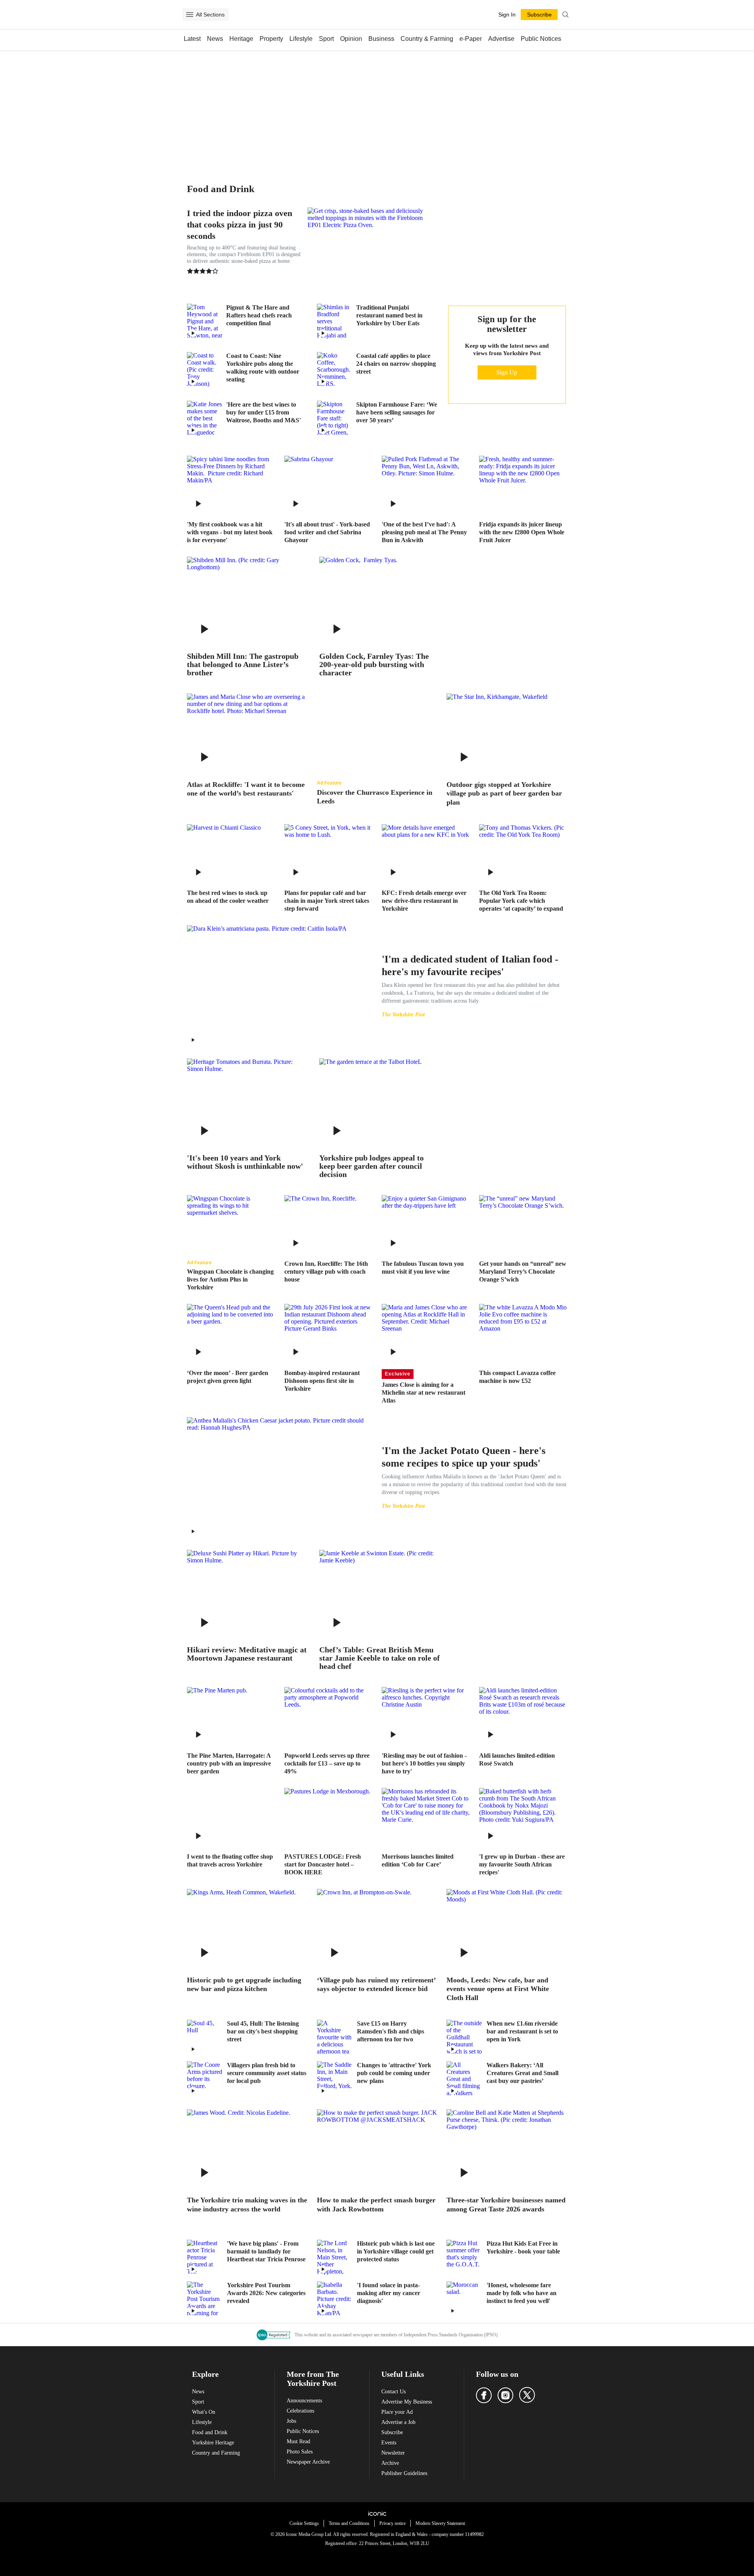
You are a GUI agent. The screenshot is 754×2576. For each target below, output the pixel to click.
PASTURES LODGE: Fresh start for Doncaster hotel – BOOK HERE (323, 1864)
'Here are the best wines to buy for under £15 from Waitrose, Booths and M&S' (264, 412)
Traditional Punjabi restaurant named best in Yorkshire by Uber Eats (389, 315)
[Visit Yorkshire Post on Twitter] (527, 2395)
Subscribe (392, 2432)
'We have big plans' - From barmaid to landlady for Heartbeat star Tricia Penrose (266, 2251)
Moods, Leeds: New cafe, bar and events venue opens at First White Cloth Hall (498, 1989)
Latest (192, 39)
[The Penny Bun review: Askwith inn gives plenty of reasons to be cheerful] (426, 485)
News (215, 39)
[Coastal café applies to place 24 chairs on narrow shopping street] (335, 370)
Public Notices (541, 39)
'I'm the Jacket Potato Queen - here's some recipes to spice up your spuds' (464, 1457)
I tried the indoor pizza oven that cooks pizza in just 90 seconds (240, 225)
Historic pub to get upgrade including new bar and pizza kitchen (244, 1985)
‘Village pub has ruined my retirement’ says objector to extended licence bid (376, 1985)
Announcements (304, 2401)
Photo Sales (300, 2452)
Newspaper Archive (308, 2462)
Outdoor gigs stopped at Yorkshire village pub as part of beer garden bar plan (504, 793)
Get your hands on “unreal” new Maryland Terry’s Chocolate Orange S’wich (523, 1271)
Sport (326, 39)
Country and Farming (216, 2453)
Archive (390, 2463)
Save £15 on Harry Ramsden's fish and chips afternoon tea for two (391, 2031)
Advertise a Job (398, 2422)
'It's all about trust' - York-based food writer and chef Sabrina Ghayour (327, 532)
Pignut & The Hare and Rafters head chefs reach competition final (259, 315)
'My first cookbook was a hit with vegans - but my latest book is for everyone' (230, 532)
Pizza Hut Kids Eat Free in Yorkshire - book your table (523, 2247)
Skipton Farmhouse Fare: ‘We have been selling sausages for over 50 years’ (397, 412)
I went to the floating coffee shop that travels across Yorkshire (230, 1860)
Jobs (291, 2421)
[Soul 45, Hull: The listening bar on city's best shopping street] (205, 2037)
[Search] (565, 15)
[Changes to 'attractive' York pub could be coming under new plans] (335, 2079)
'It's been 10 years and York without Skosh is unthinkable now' (245, 1162)
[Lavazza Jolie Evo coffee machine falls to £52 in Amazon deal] (523, 1333)
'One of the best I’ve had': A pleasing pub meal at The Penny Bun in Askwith (424, 532)
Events (389, 2443)
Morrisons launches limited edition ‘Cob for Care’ (418, 1860)
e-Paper (471, 39)
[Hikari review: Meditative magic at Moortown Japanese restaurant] (247, 1594)
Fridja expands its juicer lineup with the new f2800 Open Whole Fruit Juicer (522, 532)
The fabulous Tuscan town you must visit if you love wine (423, 1268)
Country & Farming (427, 39)
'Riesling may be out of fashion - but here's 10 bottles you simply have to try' (424, 1763)
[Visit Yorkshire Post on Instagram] (505, 2395)
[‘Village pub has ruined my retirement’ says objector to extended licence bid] (377, 1929)
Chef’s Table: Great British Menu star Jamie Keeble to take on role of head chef (380, 1658)
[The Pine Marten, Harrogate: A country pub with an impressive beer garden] (231, 1716)
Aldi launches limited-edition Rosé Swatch (517, 1759)
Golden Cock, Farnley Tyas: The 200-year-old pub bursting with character (374, 665)
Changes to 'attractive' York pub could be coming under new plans (394, 2073)
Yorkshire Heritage (213, 2443)
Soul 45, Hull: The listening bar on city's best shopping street (263, 2031)
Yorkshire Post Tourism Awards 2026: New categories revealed (266, 2293)
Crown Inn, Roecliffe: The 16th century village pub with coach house (326, 1271)
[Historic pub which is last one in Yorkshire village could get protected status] (335, 2257)
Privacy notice (393, 2523)
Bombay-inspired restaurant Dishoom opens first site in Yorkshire (322, 1381)
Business (381, 39)
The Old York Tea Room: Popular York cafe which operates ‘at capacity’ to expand (521, 901)
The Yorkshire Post (403, 1015)
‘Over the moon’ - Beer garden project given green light (228, 1377)
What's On (204, 2412)
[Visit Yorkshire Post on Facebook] (484, 2395)
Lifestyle (301, 39)
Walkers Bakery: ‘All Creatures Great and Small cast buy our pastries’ (522, 2073)
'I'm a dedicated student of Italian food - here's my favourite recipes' (470, 965)
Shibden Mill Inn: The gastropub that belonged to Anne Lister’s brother (243, 665)
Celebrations (300, 2411)
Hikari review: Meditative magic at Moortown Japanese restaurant (247, 1654)
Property (271, 39)
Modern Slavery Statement (440, 2523)
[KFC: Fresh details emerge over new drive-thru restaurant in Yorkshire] (426, 853)
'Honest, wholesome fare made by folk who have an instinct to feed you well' (522, 2293)
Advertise (501, 39)
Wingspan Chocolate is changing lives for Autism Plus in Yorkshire (230, 1279)
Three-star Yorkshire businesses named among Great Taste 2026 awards (506, 2205)
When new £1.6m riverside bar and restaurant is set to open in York (522, 2031)
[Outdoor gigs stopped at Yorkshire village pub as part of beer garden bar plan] (507, 733)
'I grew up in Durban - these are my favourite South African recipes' (522, 1864)
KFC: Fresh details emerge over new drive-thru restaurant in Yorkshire (424, 901)
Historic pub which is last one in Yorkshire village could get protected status (396, 2251)
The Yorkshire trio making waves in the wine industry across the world (247, 2205)
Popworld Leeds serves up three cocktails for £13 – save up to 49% (327, 1763)
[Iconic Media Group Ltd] (377, 2514)
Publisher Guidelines (404, 2473)
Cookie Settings (304, 2523)
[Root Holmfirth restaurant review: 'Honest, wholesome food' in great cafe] (464, 2299)
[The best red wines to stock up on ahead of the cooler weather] (231, 853)
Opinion (351, 39)
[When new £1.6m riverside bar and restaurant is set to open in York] (464, 2037)
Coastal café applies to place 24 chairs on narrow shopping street (396, 364)
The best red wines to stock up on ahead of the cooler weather (228, 897)
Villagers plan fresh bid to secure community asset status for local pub (267, 2073)
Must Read (298, 2441)
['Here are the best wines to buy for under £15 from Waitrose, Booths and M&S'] (205, 418)
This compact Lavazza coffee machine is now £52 (517, 1377)
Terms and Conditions (349, 2523)
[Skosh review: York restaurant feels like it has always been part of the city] (247, 1103)
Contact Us (393, 2392)
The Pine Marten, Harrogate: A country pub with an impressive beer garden (229, 1763)
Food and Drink (210, 2432)
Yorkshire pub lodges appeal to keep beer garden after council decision (372, 1166)
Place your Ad (397, 2412)
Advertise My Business (407, 2402)
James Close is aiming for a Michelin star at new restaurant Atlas (424, 1393)
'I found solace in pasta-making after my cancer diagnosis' (389, 2293)
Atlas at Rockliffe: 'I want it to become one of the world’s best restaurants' (246, 789)
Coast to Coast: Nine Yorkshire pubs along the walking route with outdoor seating (263, 368)
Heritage (241, 39)
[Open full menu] (190, 15)
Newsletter (393, 2453)
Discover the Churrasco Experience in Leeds (375, 797)
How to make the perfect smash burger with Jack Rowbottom (376, 2205)
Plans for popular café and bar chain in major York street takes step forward (327, 901)
